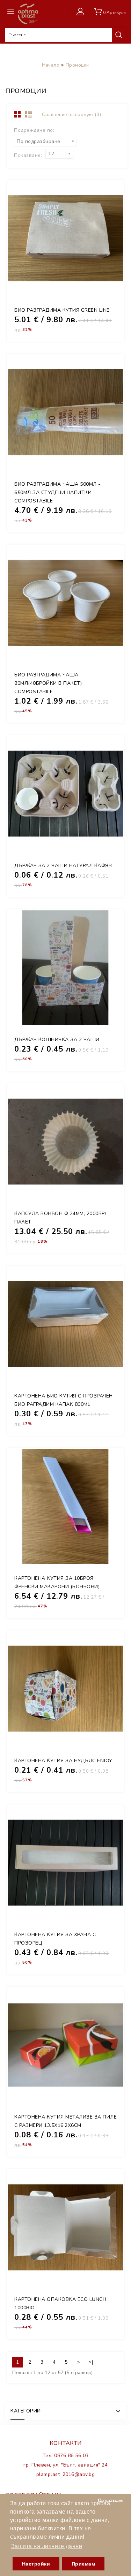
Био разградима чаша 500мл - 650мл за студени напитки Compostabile (57, 493)
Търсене (119, 35)
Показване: (28, 155)
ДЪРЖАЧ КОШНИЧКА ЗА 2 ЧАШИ (57, 1040)
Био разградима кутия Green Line (62, 310)
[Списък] (30, 115)
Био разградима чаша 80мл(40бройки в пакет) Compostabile (48, 683)
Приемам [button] (83, 2564)
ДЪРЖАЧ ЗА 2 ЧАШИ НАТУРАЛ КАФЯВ (63, 866)
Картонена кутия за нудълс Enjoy (63, 1761)
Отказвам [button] (110, 2500)
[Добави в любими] (110, 270)
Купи (110, 255)
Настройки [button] (36, 2564)
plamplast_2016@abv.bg (66, 2474)
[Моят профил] (82, 12)
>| (91, 2362)
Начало (51, 65)
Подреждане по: (34, 130)
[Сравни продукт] (110, 286)
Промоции (77, 65)
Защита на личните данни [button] (47, 2546)
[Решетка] (18, 115)
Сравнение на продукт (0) (71, 115)
